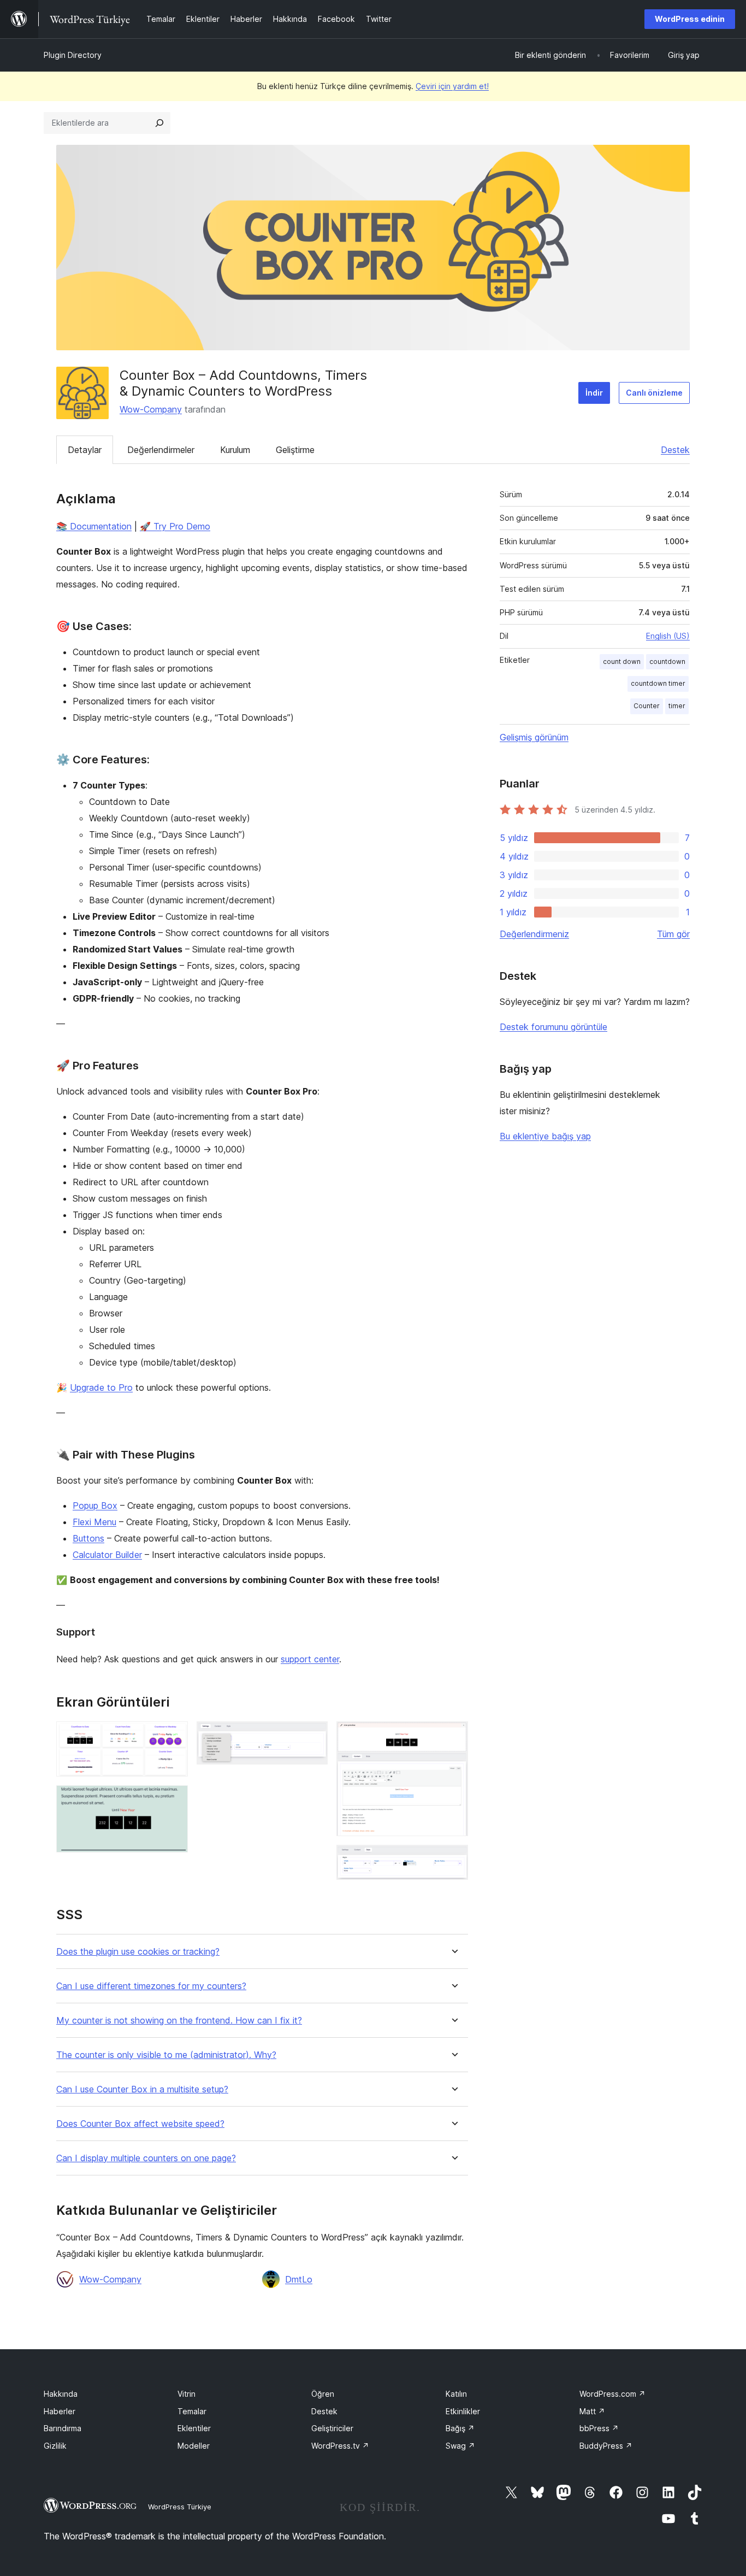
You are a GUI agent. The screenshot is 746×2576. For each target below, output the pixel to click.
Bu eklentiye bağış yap (545, 1136)
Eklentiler (194, 2428)
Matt (592, 2411)
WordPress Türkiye (180, 2507)
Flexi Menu (94, 1522)
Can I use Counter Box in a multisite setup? (142, 2089)
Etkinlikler (463, 2411)
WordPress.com (612, 2394)
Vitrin (187, 2394)
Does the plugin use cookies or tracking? (138, 1952)
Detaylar (85, 450)
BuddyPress (606, 2446)
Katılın (456, 2394)
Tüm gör (673, 934)
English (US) (668, 636)
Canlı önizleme (654, 393)
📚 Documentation (94, 526)
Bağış (460, 2428)
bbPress (599, 2428)
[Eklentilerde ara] (159, 123)
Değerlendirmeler (161, 450)
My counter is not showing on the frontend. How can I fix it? (179, 2021)
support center (310, 1659)
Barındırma (63, 2428)
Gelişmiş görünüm (534, 737)
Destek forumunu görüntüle (553, 1027)
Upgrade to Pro (101, 1387)
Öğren (323, 2394)
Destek (675, 450)
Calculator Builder (107, 1555)
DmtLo (299, 2279)
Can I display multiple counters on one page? (146, 2158)
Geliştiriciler (332, 2428)
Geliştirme (295, 450)
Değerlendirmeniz (534, 934)
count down (622, 661)
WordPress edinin (690, 19)
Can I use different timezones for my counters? (151, 1986)
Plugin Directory (73, 55)
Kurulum (235, 450)
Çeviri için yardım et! (452, 86)
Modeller (194, 2446)
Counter (647, 706)
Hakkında (61, 2394)
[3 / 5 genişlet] (313, 1736)
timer (677, 706)
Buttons (88, 1538)
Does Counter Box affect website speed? (140, 2124)
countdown (667, 661)
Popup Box (95, 1505)
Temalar (192, 2411)
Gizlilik (55, 2446)
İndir (594, 393)
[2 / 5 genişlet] (173, 1800)
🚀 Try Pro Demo (175, 526)
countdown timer (658, 683)
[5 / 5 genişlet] (453, 1860)
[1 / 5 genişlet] (173, 1736)
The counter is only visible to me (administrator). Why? (166, 2055)
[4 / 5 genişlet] (453, 1736)
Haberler (60, 2411)
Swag (460, 2446)
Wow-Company (151, 409)
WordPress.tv (340, 2446)
